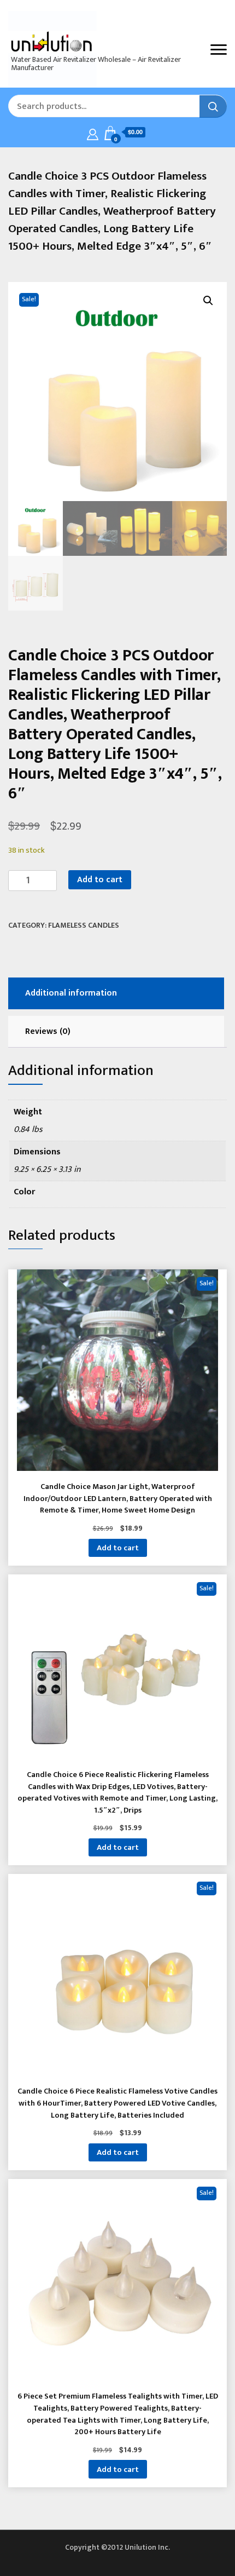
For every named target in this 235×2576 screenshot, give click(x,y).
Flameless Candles (84, 925)
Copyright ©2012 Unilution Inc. (117, 2547)
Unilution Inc (49, 41)
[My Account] (93, 133)
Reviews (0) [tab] (48, 1031)
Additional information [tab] (71, 993)
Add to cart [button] (118, 1548)
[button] (208, 301)
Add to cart (100, 880)
